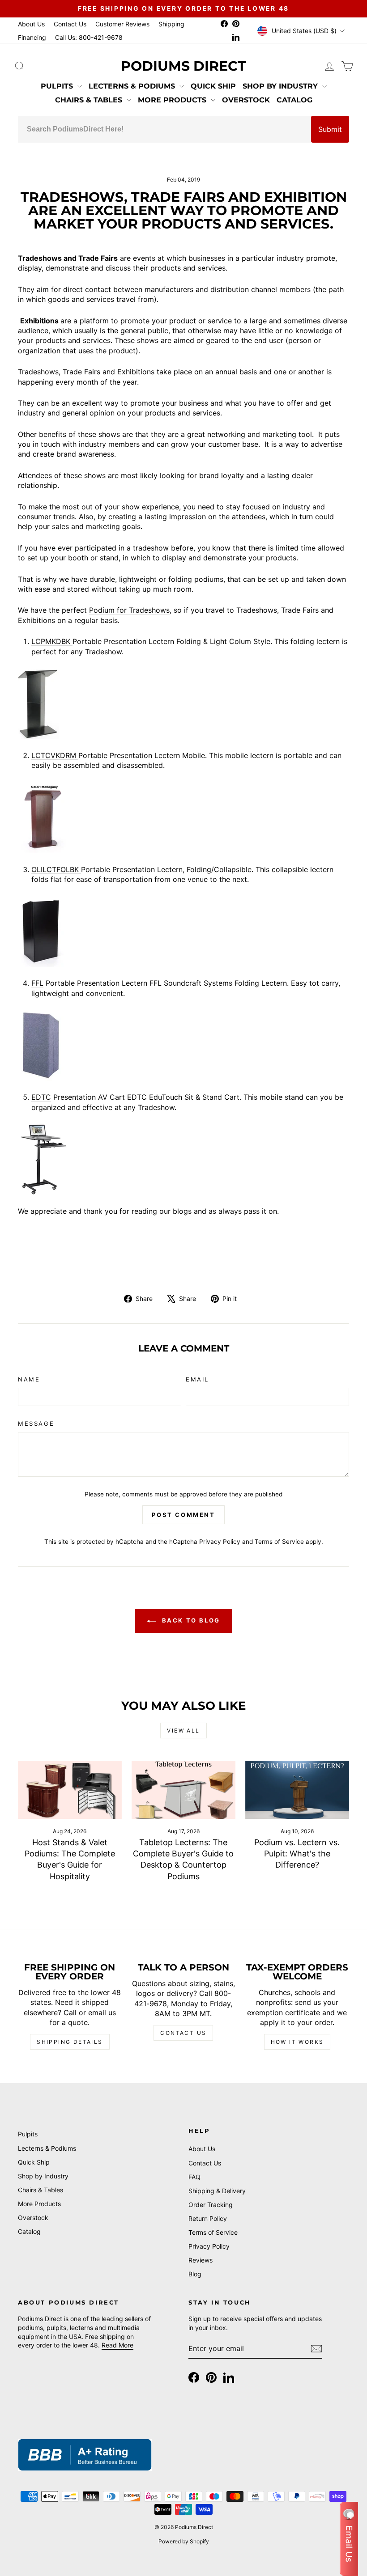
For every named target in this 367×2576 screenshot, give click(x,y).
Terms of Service (279, 1542)
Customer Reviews (122, 24)
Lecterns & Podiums (133, 86)
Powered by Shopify (184, 2541)
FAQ (194, 2177)
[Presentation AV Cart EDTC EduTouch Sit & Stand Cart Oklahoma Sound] (183, 1159)
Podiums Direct (183, 66)
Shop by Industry (281, 86)
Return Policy (208, 2218)
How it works (297, 2042)
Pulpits (58, 86)
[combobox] (164, 129)
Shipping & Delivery (217, 2191)
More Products (173, 100)
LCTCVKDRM (55, 755)
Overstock (246, 100)
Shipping (171, 24)
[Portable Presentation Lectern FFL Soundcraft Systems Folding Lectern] (183, 1045)
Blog (195, 2274)
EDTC (41, 1097)
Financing (32, 37)
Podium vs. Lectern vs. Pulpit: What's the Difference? (297, 1854)
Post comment (183, 1515)
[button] (349, 2539)
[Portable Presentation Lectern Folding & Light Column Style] (183, 703)
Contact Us (70, 24)
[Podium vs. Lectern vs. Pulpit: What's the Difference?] (297, 1790)
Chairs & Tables (90, 100)
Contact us (183, 2033)
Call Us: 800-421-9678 (89, 37)
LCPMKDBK (52, 641)
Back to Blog (190, 1620)
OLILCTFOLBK (56, 869)
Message (36, 1424)
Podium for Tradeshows (129, 610)
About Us (31, 24)
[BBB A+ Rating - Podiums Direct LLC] (85, 2455)
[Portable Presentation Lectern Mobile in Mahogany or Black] (183, 818)
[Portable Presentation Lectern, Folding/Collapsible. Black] (183, 931)
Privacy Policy (220, 1542)
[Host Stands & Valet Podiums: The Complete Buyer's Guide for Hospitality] (70, 1790)
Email (197, 1379)
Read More (117, 2345)
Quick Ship (213, 86)
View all (183, 1731)
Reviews (201, 2260)
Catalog (294, 100)
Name (29, 1379)
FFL (37, 983)
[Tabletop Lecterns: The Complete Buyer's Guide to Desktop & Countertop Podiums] (183, 1790)
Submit (330, 129)
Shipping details (70, 2042)
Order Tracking (211, 2205)
